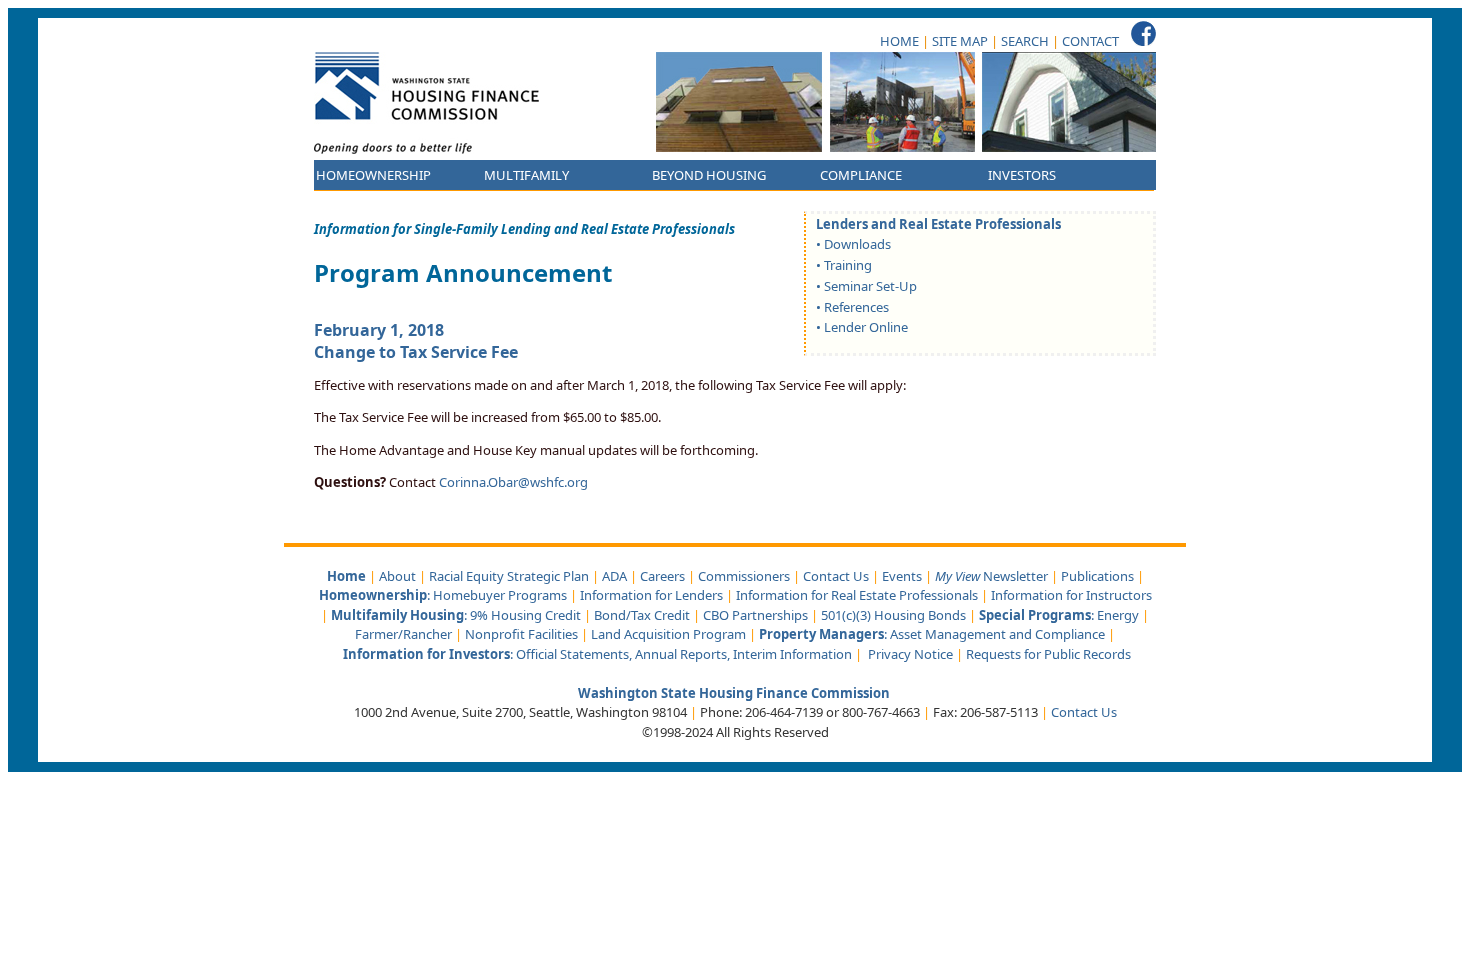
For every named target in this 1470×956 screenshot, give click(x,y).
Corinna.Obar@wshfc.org (513, 482)
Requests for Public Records (1048, 654)
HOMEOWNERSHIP (373, 175)
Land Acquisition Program (668, 634)
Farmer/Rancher (403, 634)
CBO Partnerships (755, 615)
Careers (662, 576)
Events (902, 576)
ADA (614, 576)
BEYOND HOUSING (709, 175)
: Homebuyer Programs (443, 595)
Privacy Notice (910, 654)
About (397, 576)
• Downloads (853, 244)
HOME (899, 41)
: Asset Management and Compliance (933, 634)
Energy (1118, 615)
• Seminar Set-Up (866, 286)
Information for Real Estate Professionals (857, 595)
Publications (1097, 576)
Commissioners (744, 576)
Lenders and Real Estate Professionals (938, 224)
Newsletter (991, 576)
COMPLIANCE (861, 175)
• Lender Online (862, 327)
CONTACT (1090, 41)
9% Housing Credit (525, 615)
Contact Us (836, 576)
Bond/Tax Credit (642, 615)
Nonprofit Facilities (521, 634)
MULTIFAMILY (526, 175)
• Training (844, 265)
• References (852, 307)
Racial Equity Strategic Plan (509, 576)
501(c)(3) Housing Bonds (893, 615)
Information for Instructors (1071, 595)
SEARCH (1025, 41)
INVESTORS (1022, 175)
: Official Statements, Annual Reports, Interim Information (597, 654)
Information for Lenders (651, 595)
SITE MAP (960, 41)
